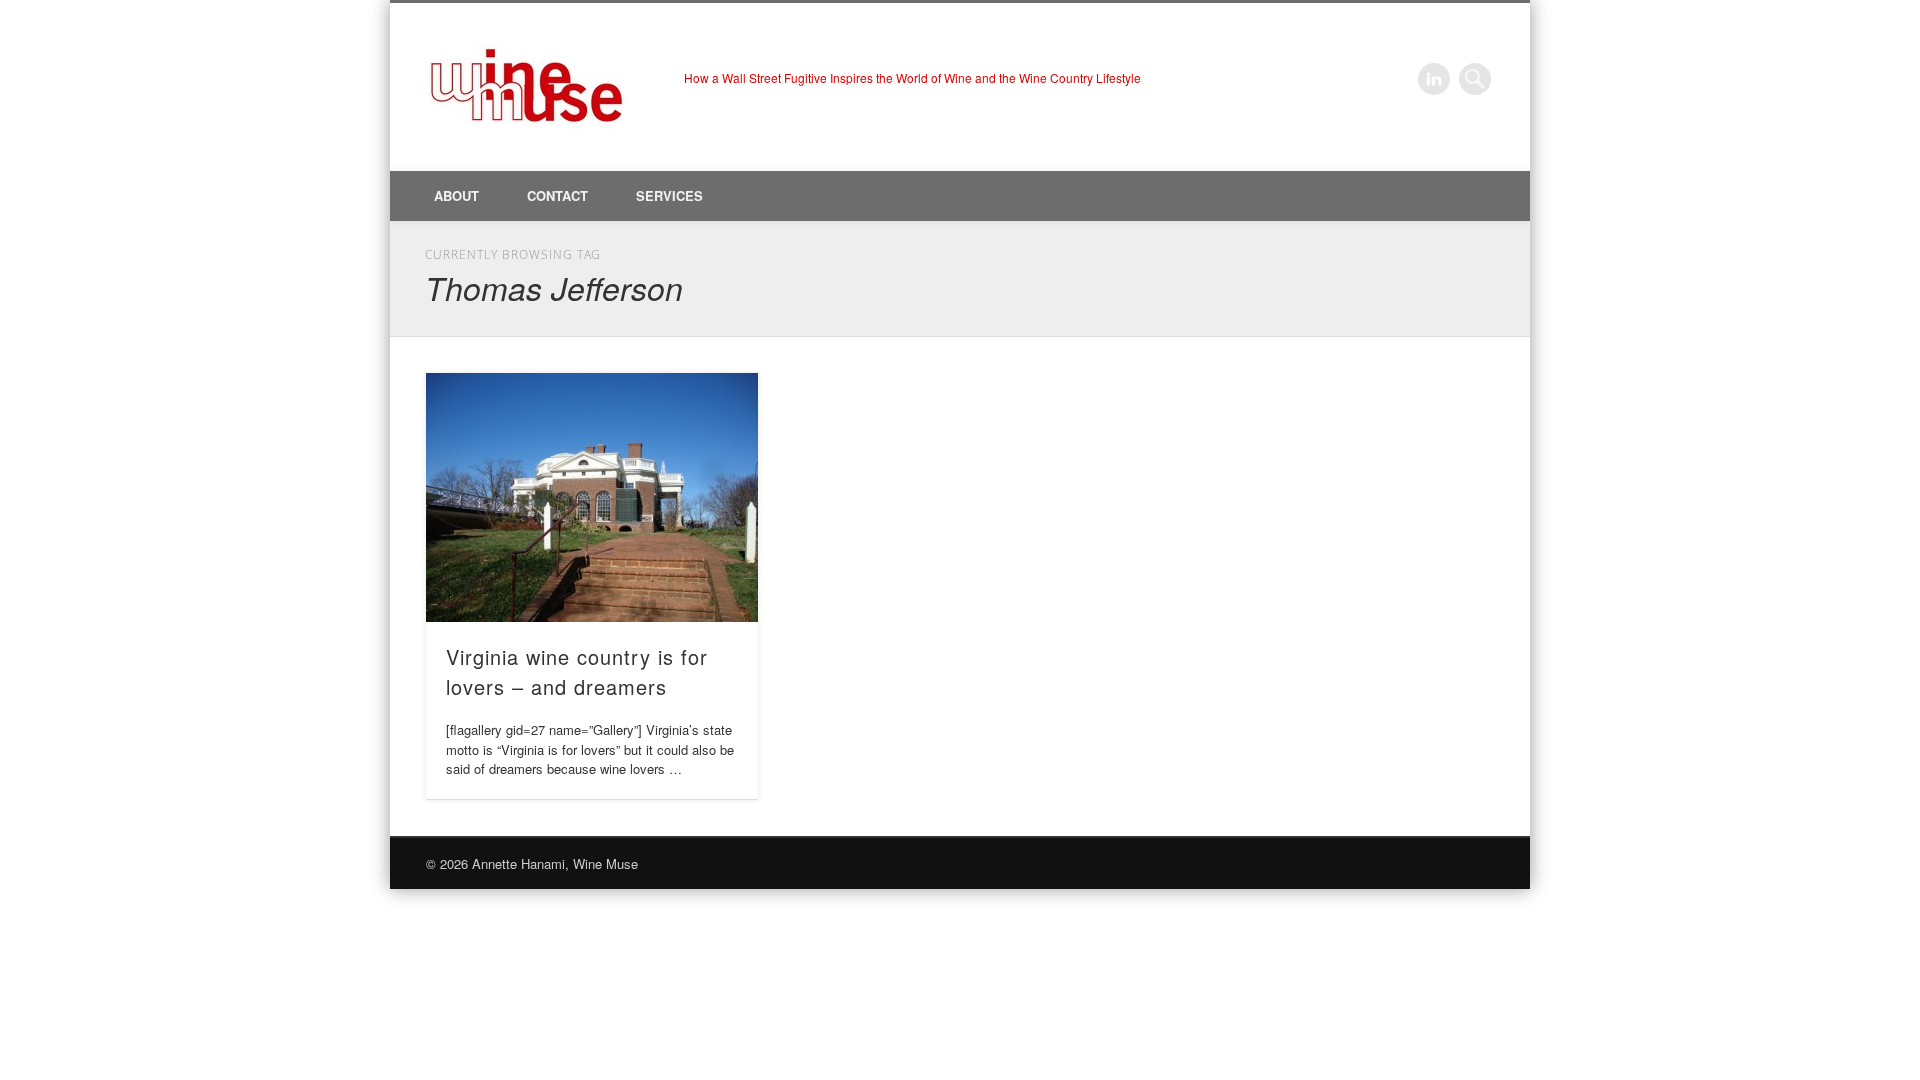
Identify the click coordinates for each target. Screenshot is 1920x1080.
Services (669, 195)
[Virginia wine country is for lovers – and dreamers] (592, 497)
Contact (557, 195)
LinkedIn (1434, 79)
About (456, 195)
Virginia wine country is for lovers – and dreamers (577, 671)
